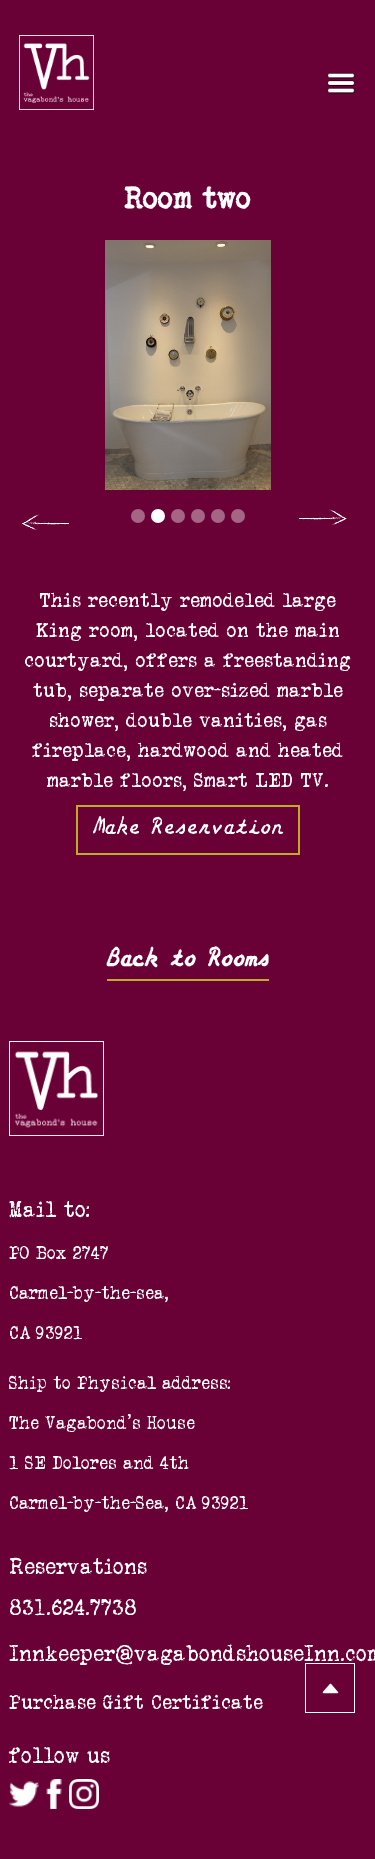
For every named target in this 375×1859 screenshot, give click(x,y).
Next (324, 521)
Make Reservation (188, 826)
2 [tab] (158, 516)
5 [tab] (218, 516)
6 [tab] (238, 516)
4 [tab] (198, 516)
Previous (44, 524)
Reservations (78, 1566)
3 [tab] (178, 516)
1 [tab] (138, 516)
